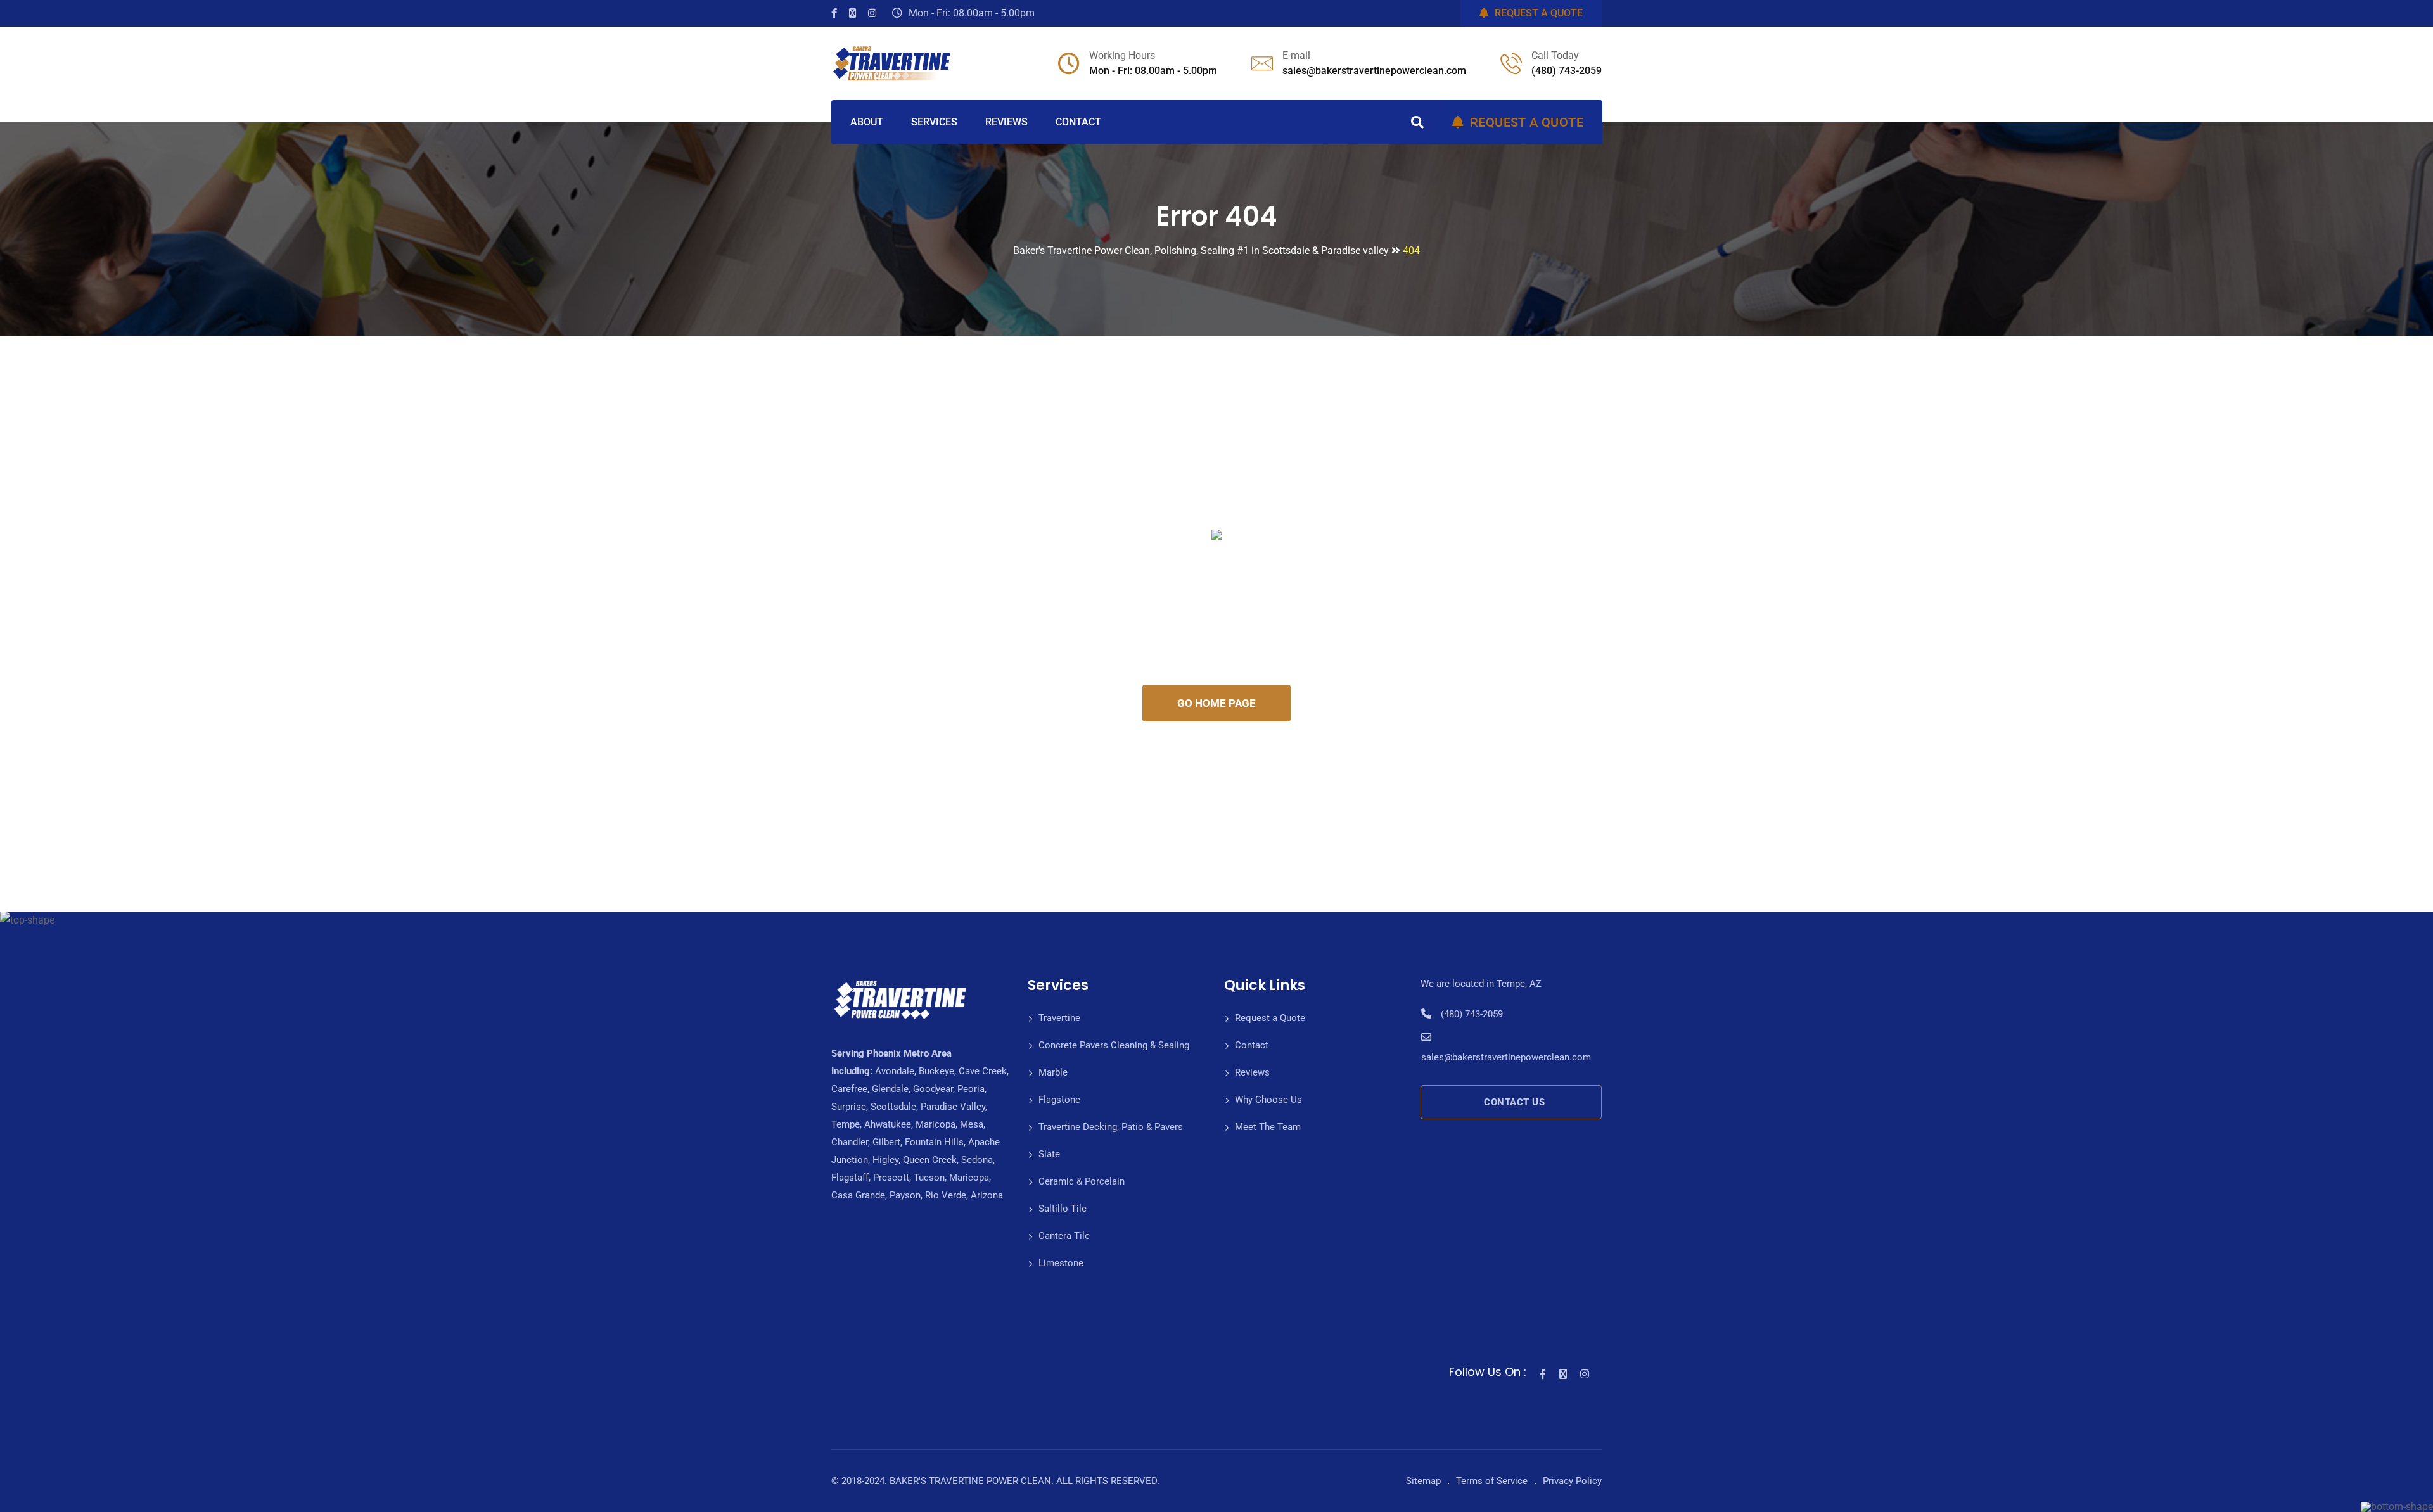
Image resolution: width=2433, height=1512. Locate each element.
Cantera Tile (1064, 1236)
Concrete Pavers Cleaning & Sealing (1114, 1045)
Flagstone (1059, 1100)
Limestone (1061, 1263)
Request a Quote (1270, 1018)
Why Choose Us (1268, 1100)
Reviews (1252, 1072)
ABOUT (867, 122)
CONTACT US (1514, 1102)
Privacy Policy (1572, 1481)
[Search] (1417, 122)
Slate (1049, 1154)
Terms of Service (1492, 1481)
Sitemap (1423, 1481)
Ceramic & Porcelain (1082, 1181)
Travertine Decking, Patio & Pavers (1111, 1127)
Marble (1053, 1072)
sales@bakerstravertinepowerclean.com (1374, 71)
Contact (1252, 1045)
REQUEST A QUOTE (1539, 13)
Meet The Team (1268, 1127)
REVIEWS (1006, 122)
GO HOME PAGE (1216, 703)
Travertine (1059, 1018)
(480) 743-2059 (1567, 71)
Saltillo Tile (1063, 1209)
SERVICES (934, 122)
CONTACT (1078, 122)
